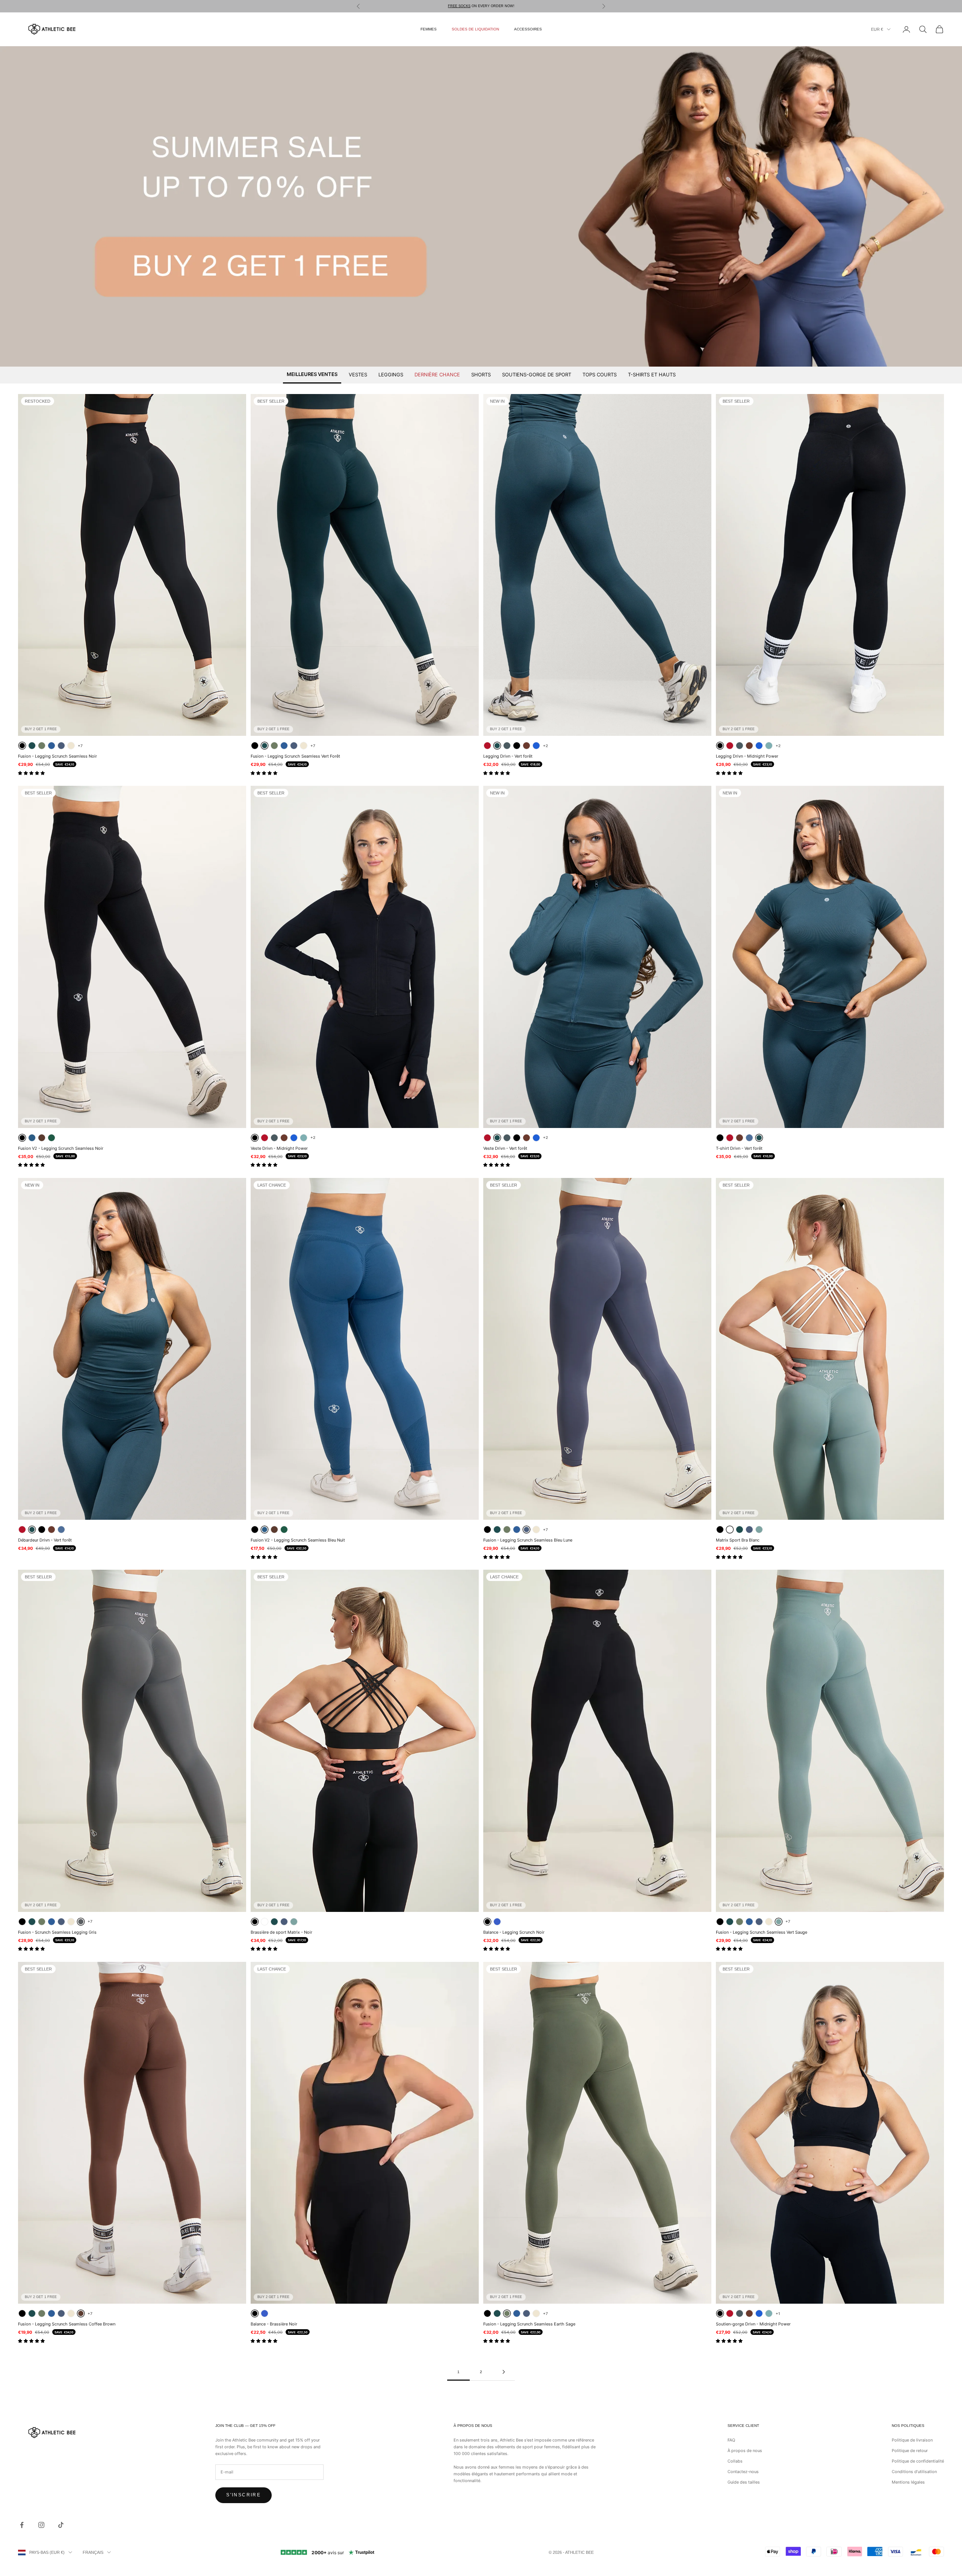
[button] (32, 773)
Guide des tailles (744, 2482)
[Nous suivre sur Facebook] (22, 2525)
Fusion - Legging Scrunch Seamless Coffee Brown (67, 2324)
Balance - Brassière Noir (274, 2324)
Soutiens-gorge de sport (537, 374)
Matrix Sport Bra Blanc (738, 1540)
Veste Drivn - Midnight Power (279, 1148)
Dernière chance (437, 374)
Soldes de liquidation (475, 29)
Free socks (459, 6)
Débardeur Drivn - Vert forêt (45, 1540)
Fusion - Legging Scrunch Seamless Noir (57, 756)
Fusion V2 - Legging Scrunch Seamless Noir (61, 1148)
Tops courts (600, 374)
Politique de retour (910, 2451)
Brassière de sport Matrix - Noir (281, 1932)
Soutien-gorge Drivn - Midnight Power (753, 2324)
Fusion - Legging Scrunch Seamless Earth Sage (529, 2324)
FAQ (731, 2440)
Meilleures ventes (312, 374)
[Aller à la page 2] (504, 2372)
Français (93, 2552)
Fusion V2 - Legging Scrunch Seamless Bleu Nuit (298, 1540)
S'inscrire (244, 2495)
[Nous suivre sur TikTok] (61, 2525)
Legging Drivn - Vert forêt (508, 756)
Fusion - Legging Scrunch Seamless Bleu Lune (528, 1540)
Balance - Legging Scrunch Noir (514, 1932)
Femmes (429, 29)
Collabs (735, 2461)
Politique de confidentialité (918, 2461)
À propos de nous (745, 2451)
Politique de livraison (912, 2440)
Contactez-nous (743, 2472)
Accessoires (528, 29)
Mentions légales (908, 2482)
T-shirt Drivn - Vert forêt (739, 1148)
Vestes (358, 374)
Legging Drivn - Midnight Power (747, 756)
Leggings (391, 374)
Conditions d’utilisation (914, 2472)
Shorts (481, 374)
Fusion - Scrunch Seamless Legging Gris (57, 1932)
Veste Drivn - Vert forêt (505, 1148)
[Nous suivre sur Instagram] (41, 2525)
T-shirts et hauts (652, 374)
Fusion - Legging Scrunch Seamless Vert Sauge (762, 1932)
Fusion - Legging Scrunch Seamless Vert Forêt (295, 756)
